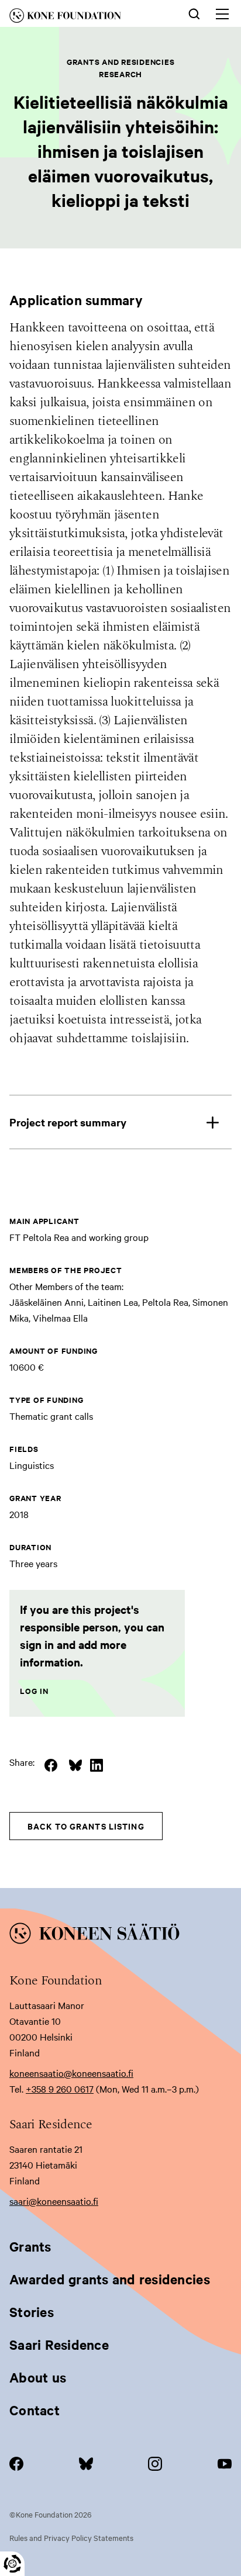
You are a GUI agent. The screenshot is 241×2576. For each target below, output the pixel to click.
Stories (32, 2312)
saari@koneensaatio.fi (54, 2201)
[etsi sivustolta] (194, 13)
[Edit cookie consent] (12, 2564)
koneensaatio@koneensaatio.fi (71, 2073)
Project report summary (68, 1122)
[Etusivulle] (81, 18)
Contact (35, 2410)
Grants (30, 2246)
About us (38, 2377)
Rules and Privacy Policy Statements (71, 2537)
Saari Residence (59, 2345)
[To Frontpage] (120, 1935)
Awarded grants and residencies (110, 2279)
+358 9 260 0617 (60, 2089)
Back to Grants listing (86, 1826)
